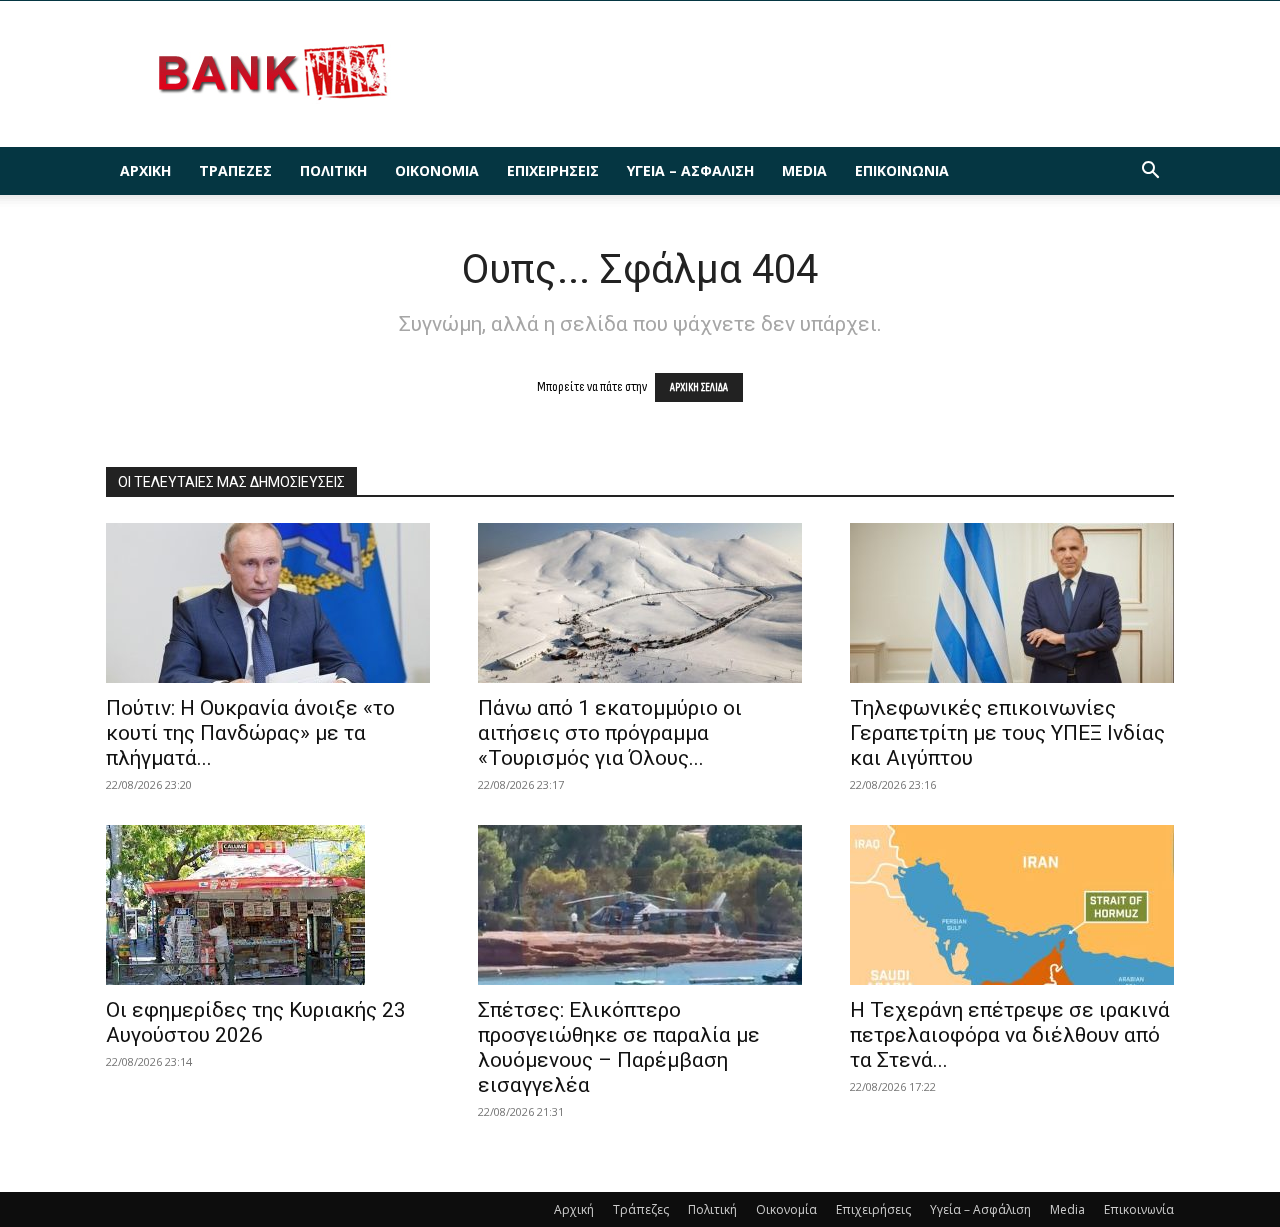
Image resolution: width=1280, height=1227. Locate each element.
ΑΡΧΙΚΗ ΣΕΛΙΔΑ (699, 387)
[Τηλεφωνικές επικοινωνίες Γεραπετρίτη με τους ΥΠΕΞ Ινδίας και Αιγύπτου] (1012, 603)
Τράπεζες (235, 170)
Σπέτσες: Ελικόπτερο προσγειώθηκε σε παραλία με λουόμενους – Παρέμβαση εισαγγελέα (619, 1047)
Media (804, 170)
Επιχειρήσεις (553, 170)
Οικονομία (437, 170)
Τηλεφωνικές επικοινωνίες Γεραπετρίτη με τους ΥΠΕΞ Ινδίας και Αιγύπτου (1007, 733)
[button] (1150, 172)
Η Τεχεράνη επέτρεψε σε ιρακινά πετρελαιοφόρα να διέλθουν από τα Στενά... (1010, 1035)
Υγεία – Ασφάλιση (690, 170)
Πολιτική (333, 170)
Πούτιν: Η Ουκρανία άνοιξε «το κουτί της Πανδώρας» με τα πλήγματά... (250, 733)
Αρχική (145, 170)
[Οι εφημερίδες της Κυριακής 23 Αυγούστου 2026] (268, 905)
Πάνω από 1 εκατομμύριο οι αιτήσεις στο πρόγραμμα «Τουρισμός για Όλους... (610, 733)
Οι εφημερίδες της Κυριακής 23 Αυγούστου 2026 (256, 1022)
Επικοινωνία (902, 170)
